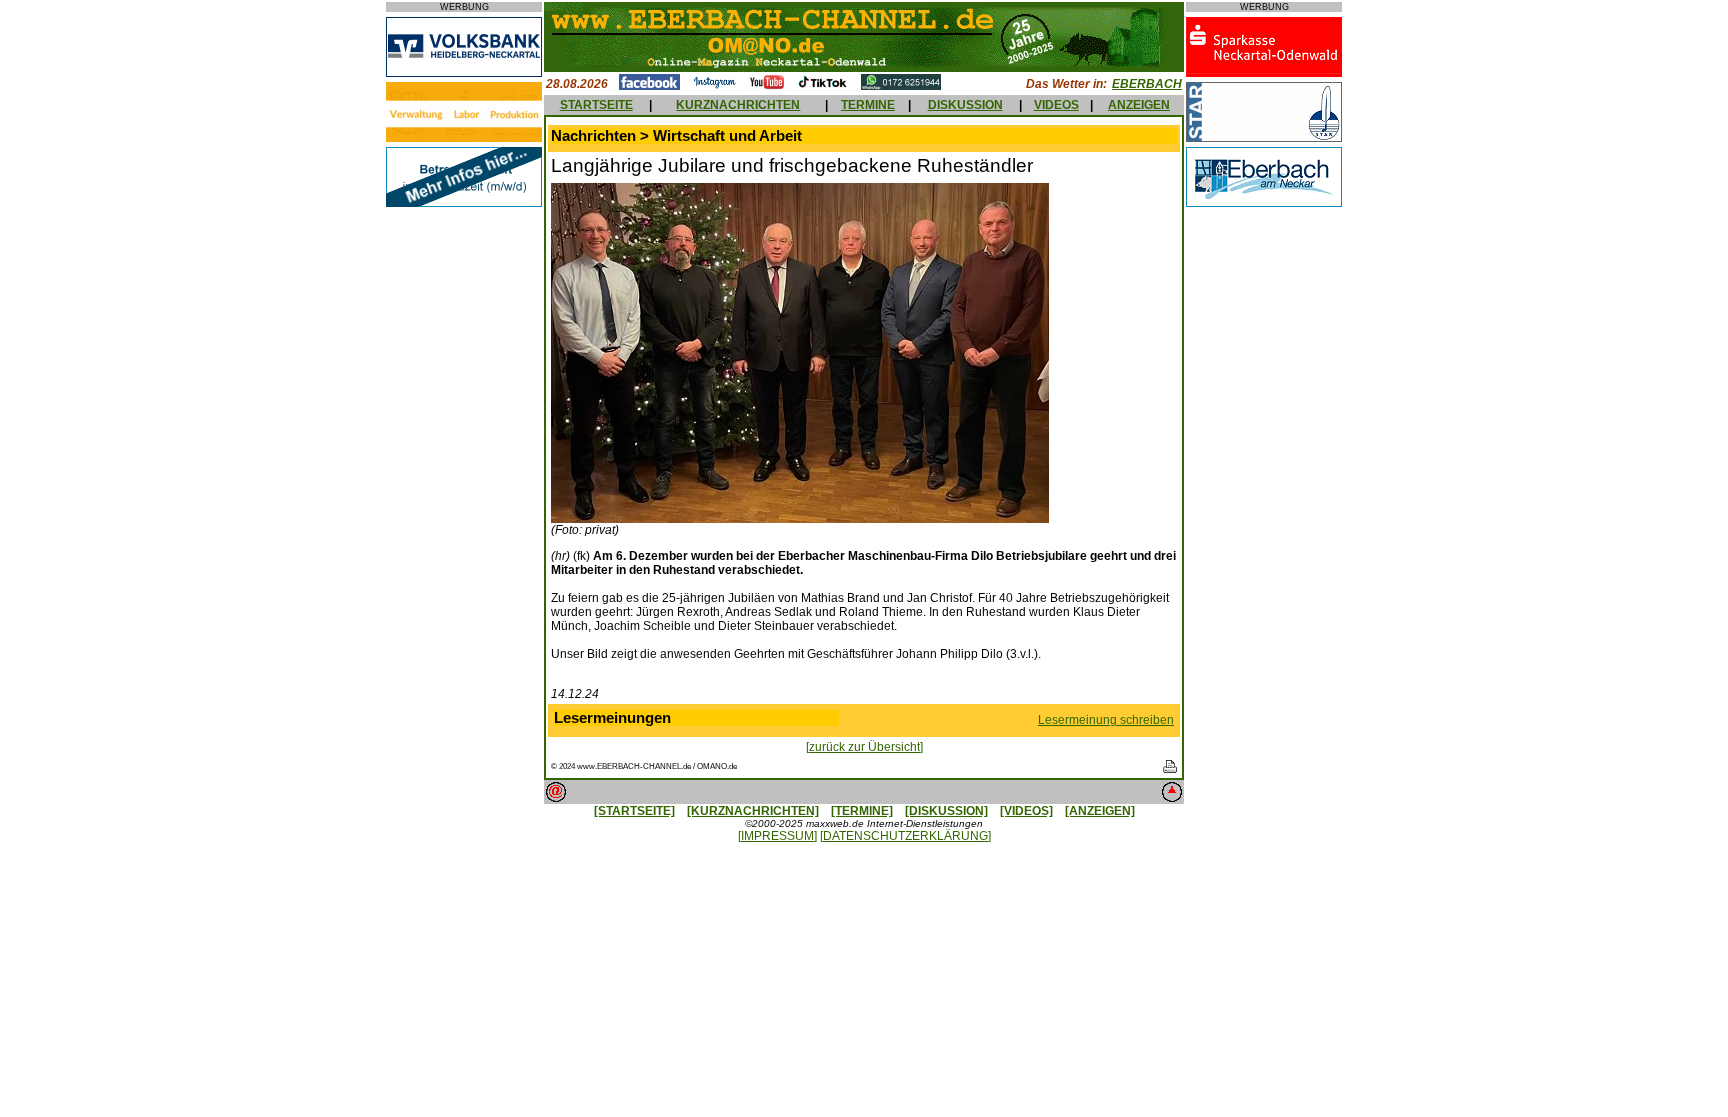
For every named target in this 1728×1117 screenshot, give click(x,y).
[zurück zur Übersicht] (864, 747)
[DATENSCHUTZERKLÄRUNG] (905, 836)
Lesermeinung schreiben (1106, 720)
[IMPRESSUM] (777, 836)
